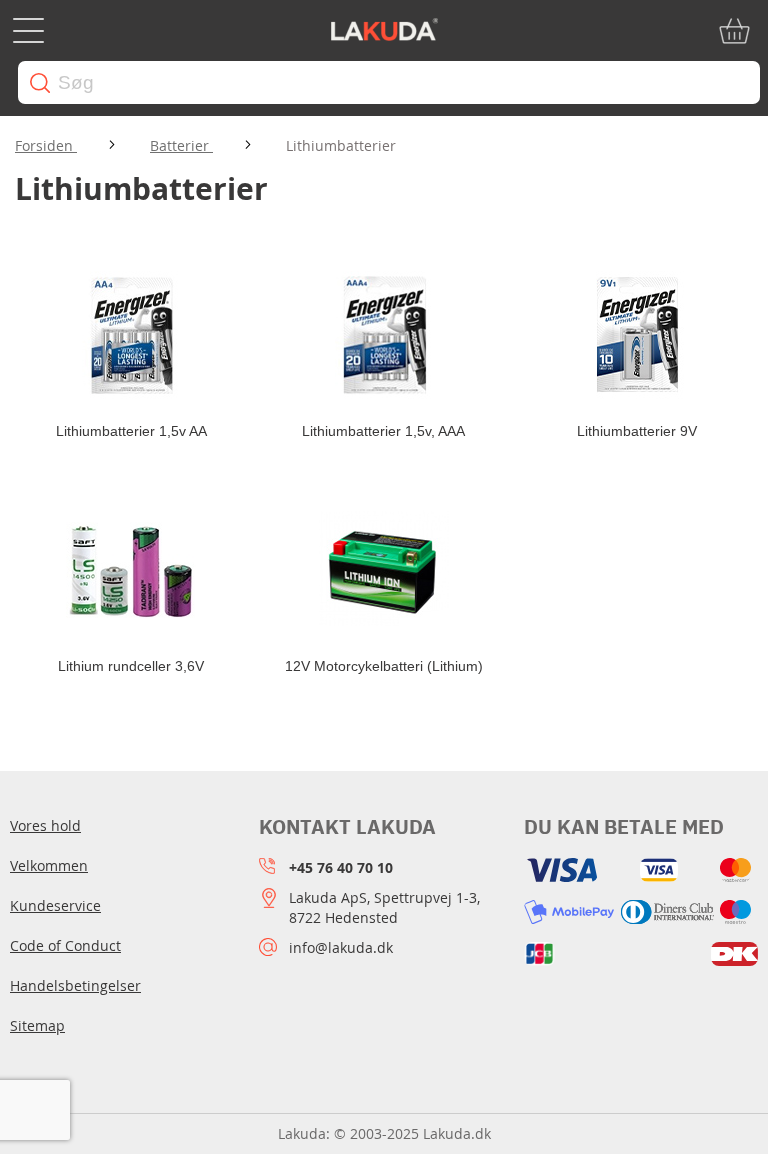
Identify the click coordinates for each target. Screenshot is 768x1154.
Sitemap (37, 1025)
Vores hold (45, 825)
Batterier (181, 145)
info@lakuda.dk (341, 947)
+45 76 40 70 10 (341, 867)
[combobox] (389, 82)
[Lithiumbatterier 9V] (636, 336)
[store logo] (384, 31)
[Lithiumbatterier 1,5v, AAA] (384, 336)
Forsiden (46, 145)
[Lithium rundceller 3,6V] (131, 571)
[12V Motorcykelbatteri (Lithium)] (384, 571)
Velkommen (49, 865)
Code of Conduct (65, 945)
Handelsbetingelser (75, 985)
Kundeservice (55, 905)
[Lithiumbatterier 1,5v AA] (131, 336)
